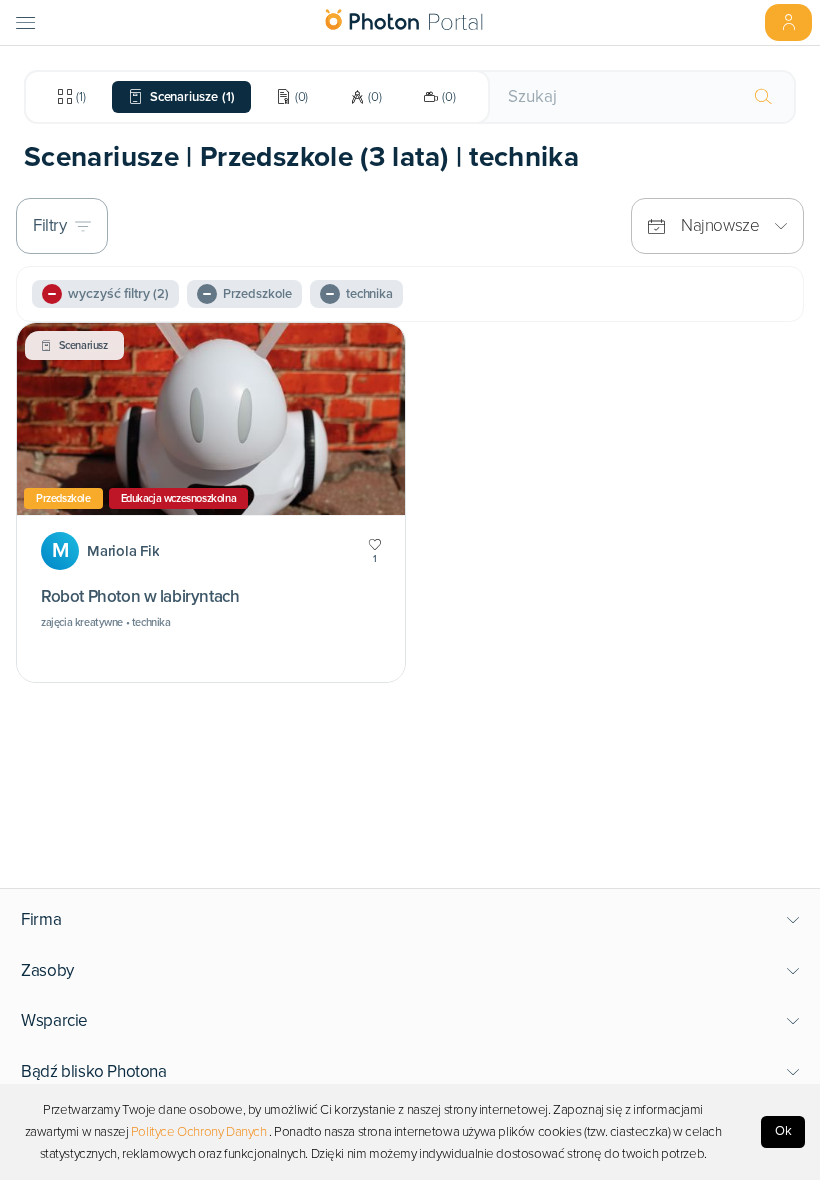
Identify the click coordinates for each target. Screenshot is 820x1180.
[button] (410, 920)
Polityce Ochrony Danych (199, 1132)
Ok (783, 1131)
